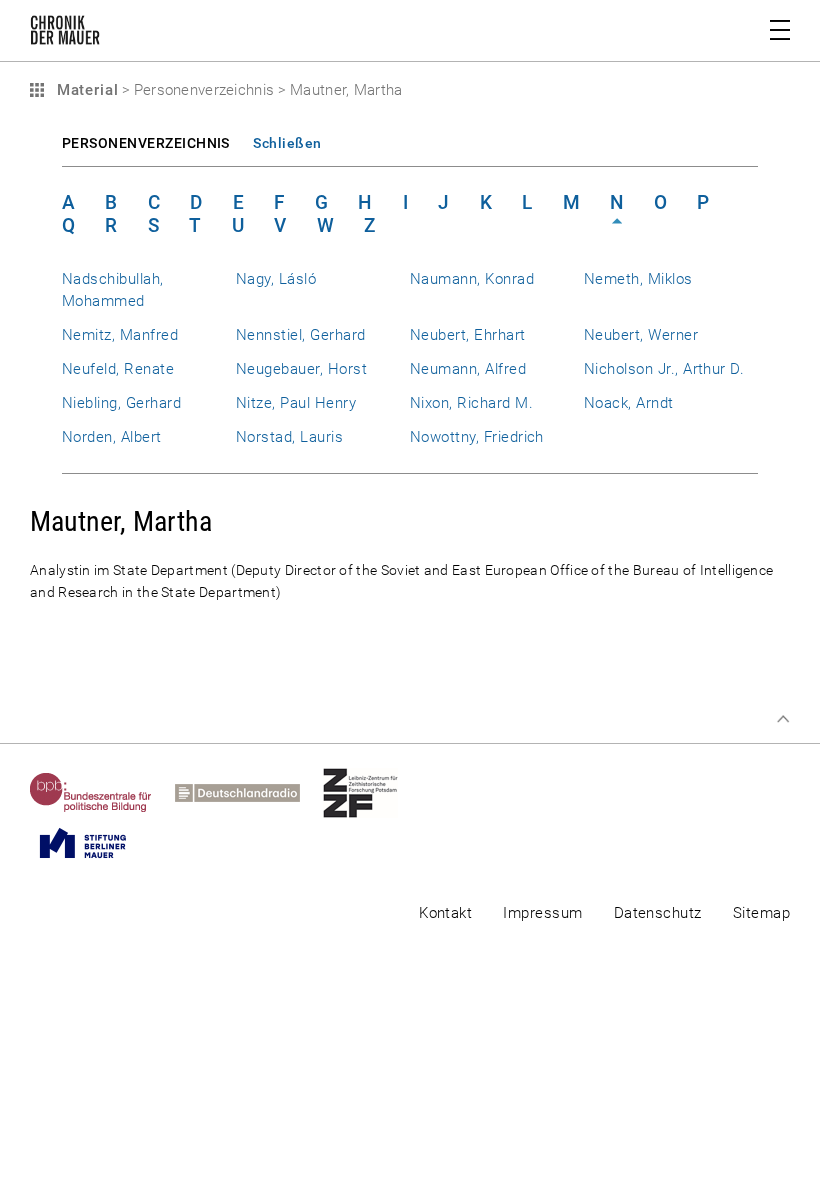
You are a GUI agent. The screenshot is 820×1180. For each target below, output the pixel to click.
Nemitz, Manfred (120, 335)
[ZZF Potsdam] (372, 793)
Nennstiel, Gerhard (300, 335)
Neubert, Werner (641, 335)
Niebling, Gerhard (121, 403)
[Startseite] (65, 34)
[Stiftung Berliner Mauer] (94, 843)
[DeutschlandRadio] (249, 793)
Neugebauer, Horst (301, 369)
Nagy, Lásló (276, 279)
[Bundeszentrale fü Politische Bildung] (102, 793)
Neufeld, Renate (118, 369)
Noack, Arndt (629, 403)
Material (85, 90)
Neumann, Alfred (468, 369)
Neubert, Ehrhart (468, 335)
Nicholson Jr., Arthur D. (664, 369)
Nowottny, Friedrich (477, 437)
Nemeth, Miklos (638, 279)
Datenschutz (658, 913)
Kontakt (445, 913)
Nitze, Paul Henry (296, 403)
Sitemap (761, 913)
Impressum (542, 913)
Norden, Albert (112, 437)
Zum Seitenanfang (783, 719)
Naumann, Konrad (472, 279)
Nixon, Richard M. (471, 403)
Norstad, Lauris (289, 437)
